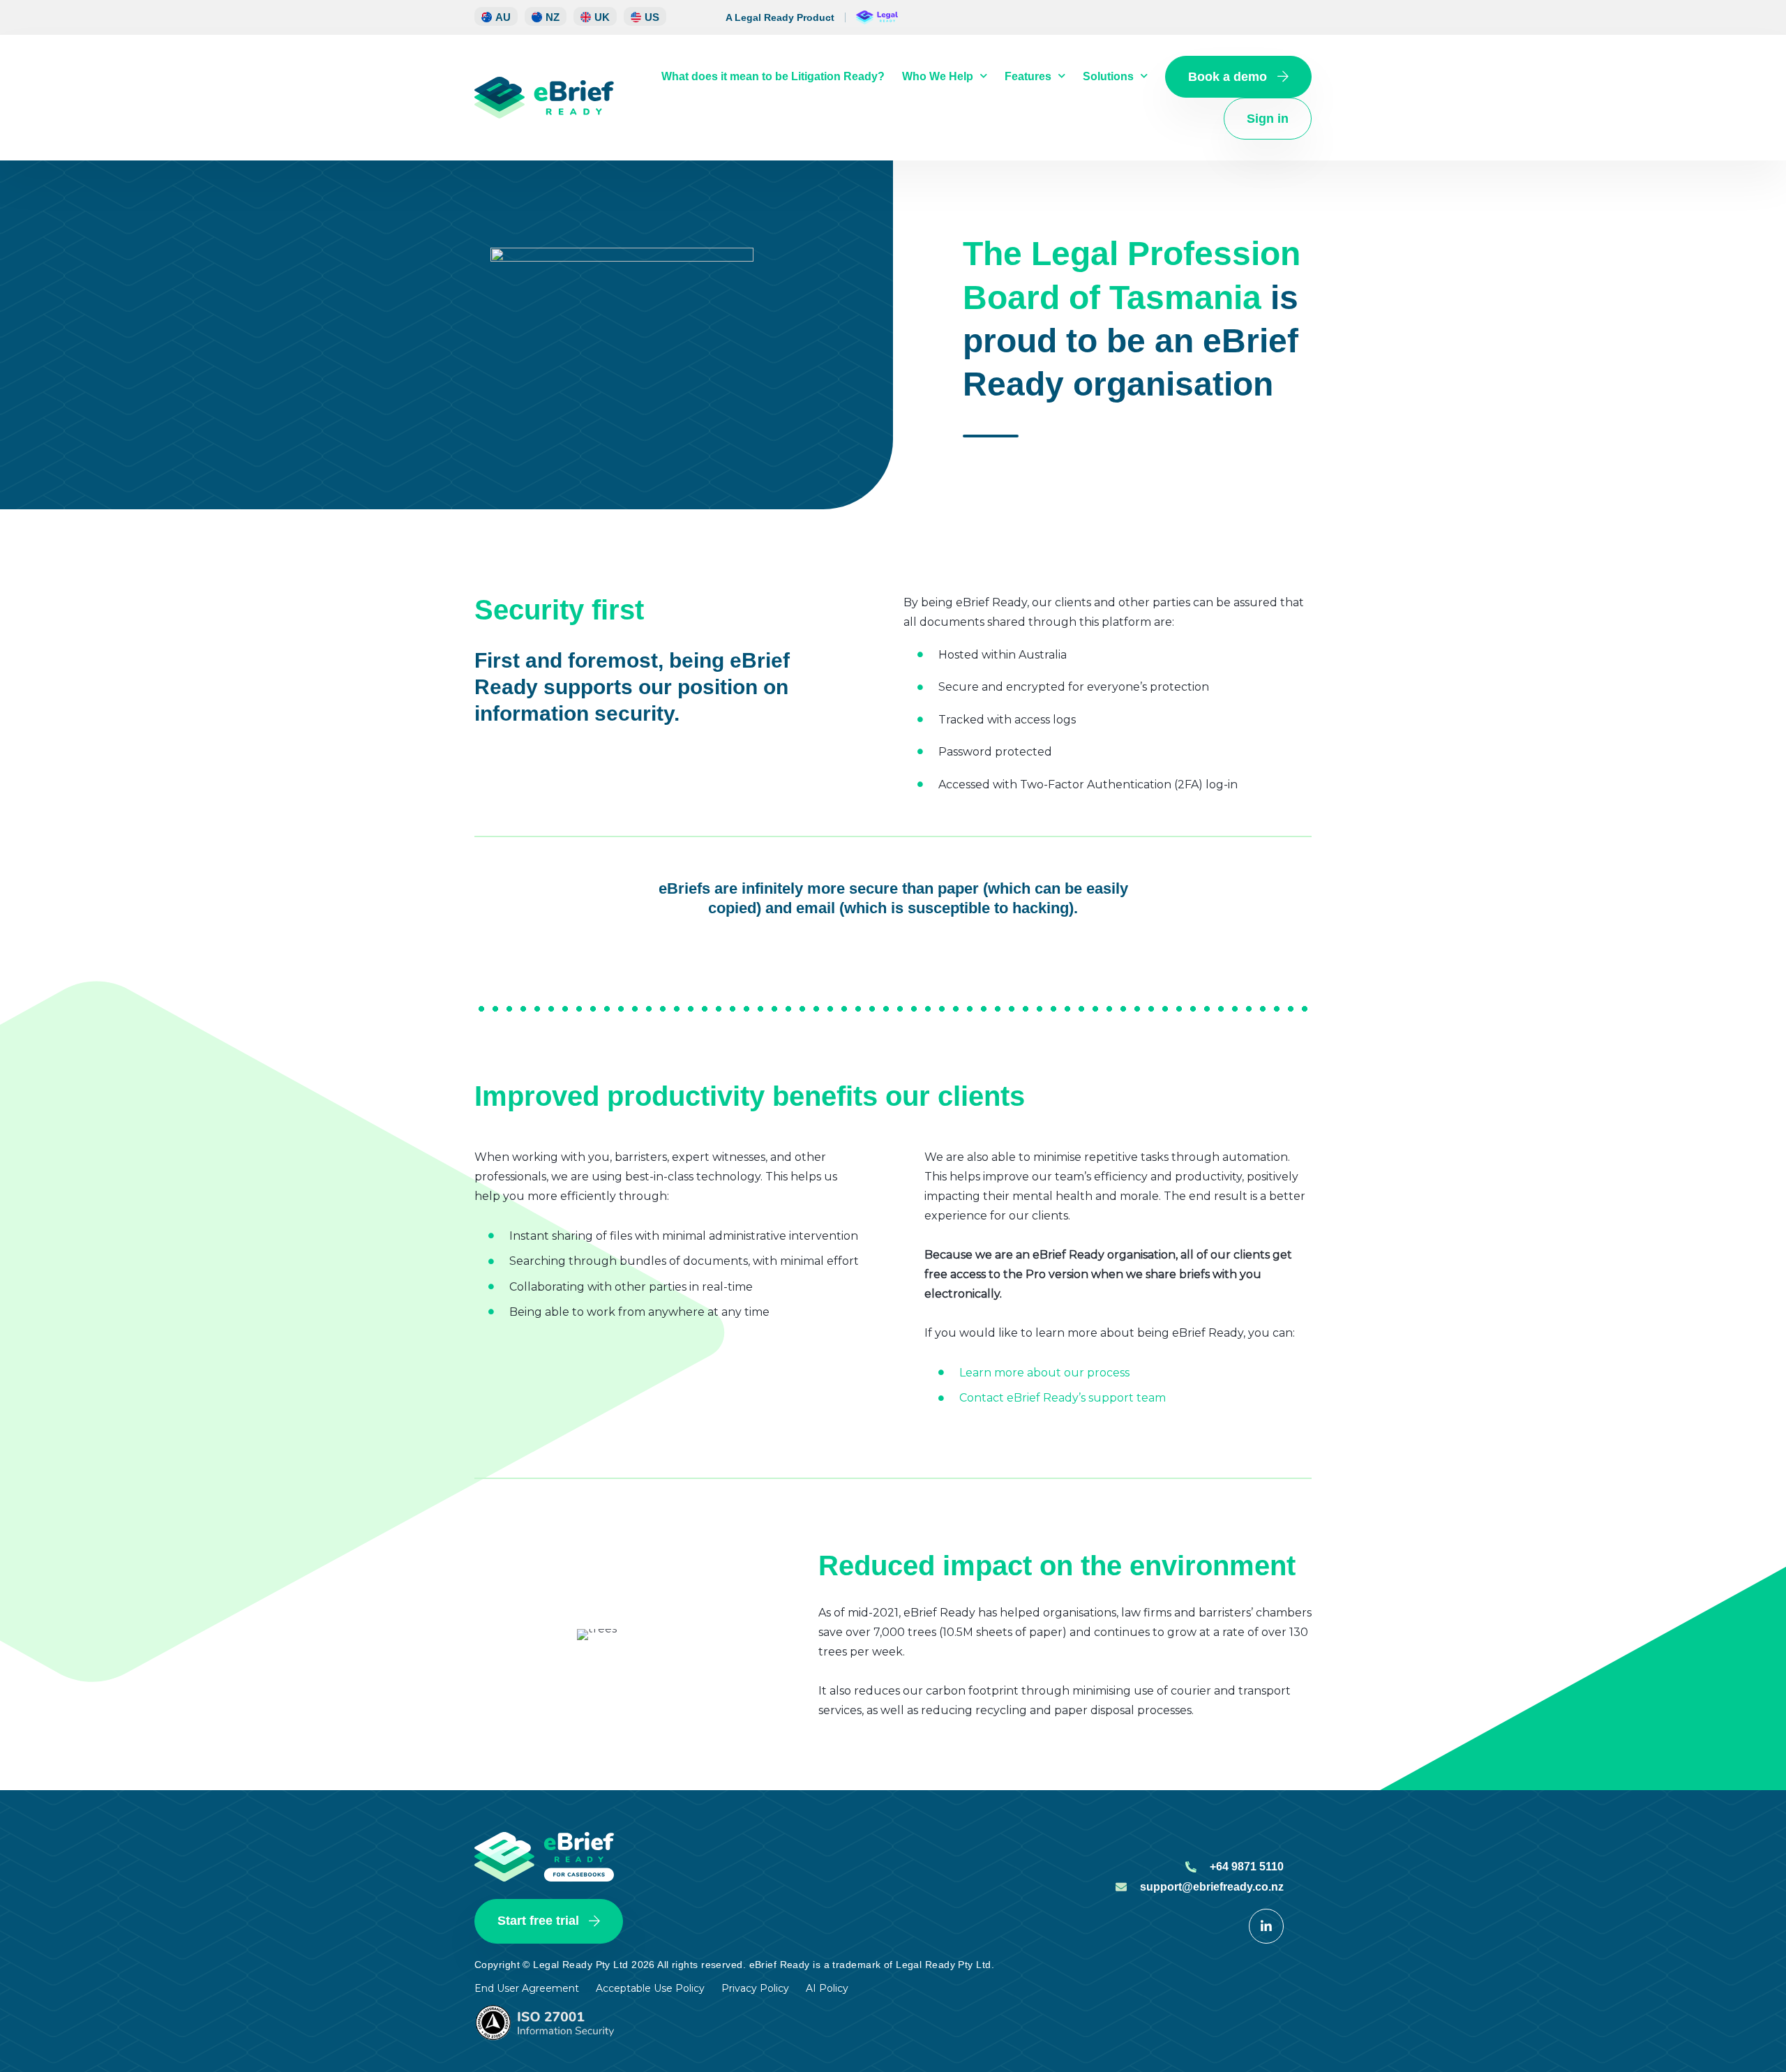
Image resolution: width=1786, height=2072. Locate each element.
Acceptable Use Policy (650, 1988)
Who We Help (938, 76)
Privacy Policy (755, 1988)
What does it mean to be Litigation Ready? (773, 76)
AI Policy (827, 1988)
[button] (546, 16)
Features (1028, 76)
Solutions (1108, 76)
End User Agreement (527, 1988)
